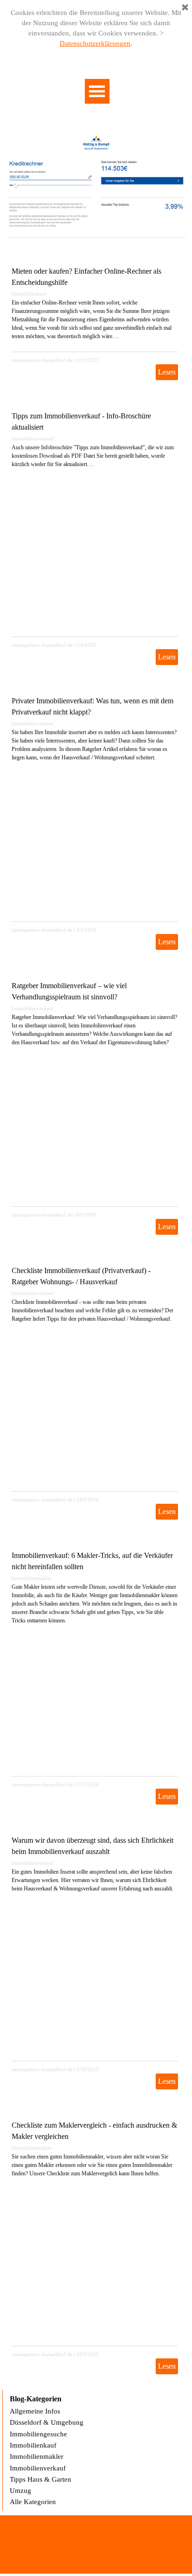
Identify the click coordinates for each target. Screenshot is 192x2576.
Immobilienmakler (32, 1578)
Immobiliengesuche (38, 2434)
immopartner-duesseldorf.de (42, 360)
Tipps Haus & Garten (41, 2479)
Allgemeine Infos (35, 2411)
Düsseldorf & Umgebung (47, 2422)
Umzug (21, 2491)
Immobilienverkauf (33, 439)
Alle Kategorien (33, 2502)
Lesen (167, 372)
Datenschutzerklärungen (95, 43)
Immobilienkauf (29, 294)
